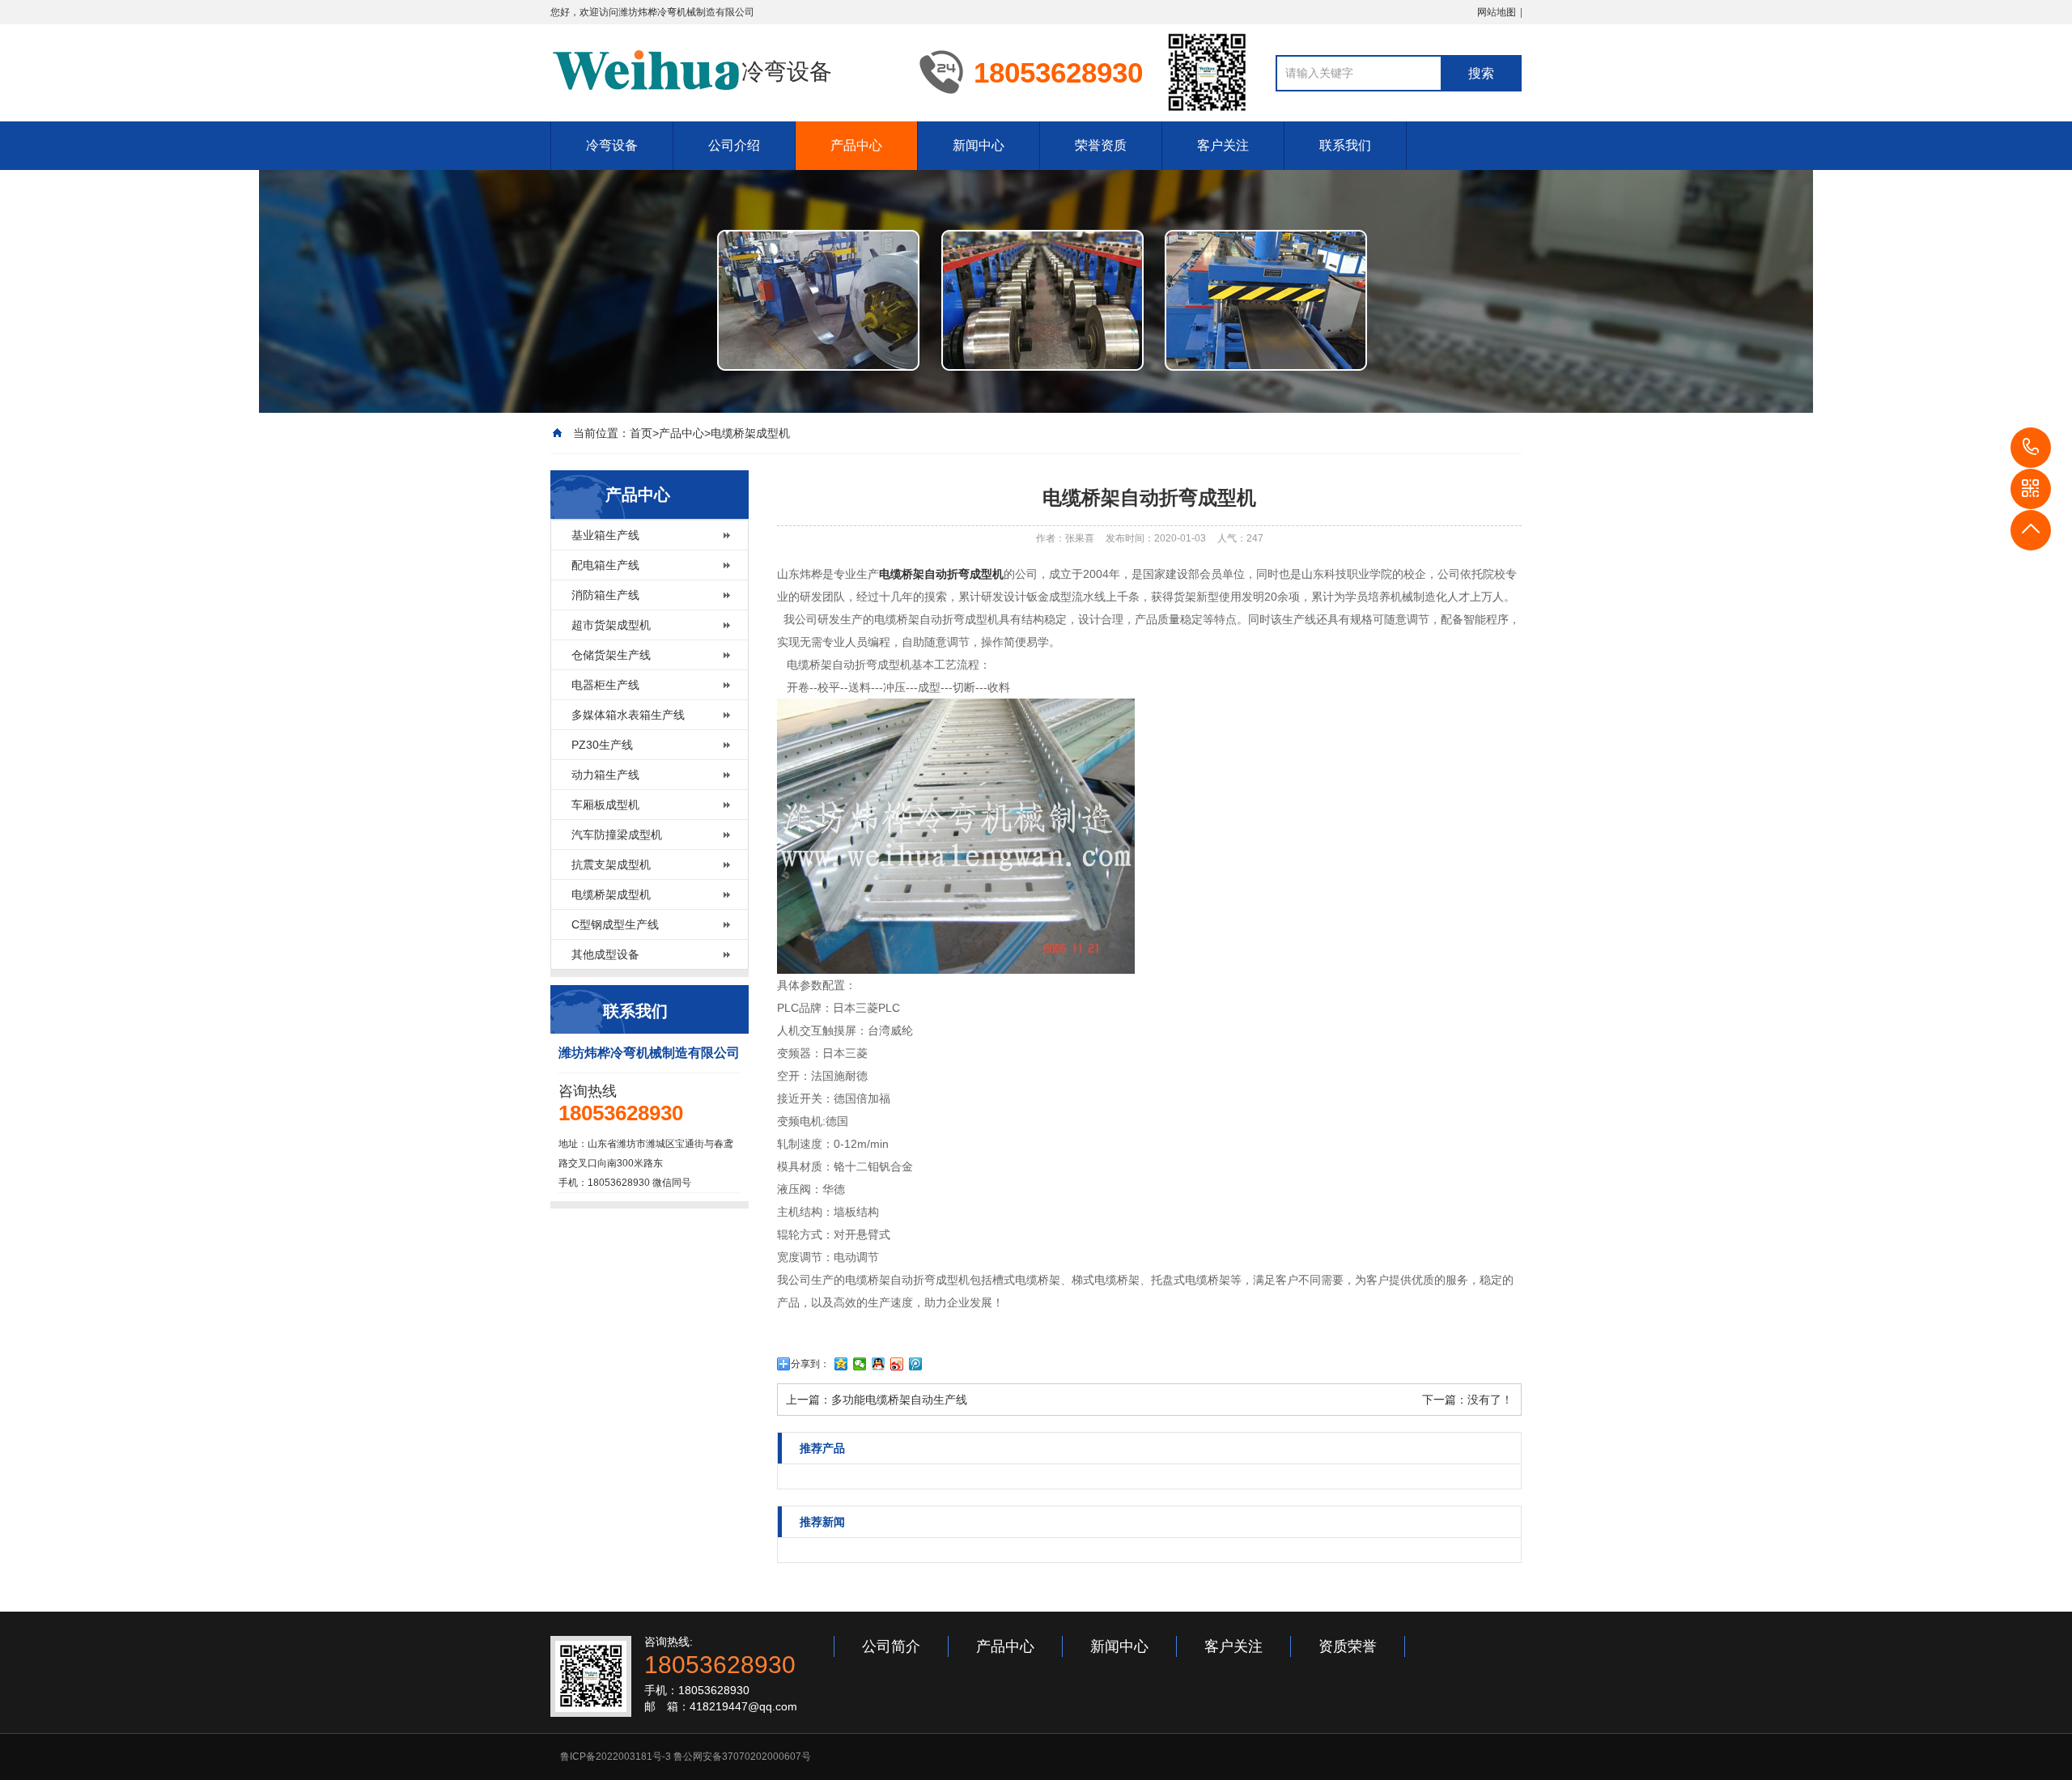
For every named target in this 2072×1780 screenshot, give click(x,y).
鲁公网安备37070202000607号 (742, 1757)
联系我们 (1345, 145)
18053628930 (2031, 448)
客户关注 (1223, 145)
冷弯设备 (612, 145)
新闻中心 (979, 145)
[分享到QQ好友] (879, 1364)
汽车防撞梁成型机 (617, 835)
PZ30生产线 (602, 745)
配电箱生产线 (605, 565)
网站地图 (1497, 12)
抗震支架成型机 (611, 865)
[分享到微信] (860, 1364)
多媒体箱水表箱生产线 (628, 715)
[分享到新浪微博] (897, 1364)
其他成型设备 (605, 954)
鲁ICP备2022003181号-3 (616, 1757)
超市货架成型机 (611, 625)
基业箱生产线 (605, 535)
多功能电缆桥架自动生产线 (899, 1400)
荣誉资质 (1101, 145)
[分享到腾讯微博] (916, 1364)
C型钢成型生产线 (615, 924)
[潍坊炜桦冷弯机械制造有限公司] (646, 71)
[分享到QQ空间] (841, 1364)
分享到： (810, 1364)
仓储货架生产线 (611, 655)
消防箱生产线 (605, 595)
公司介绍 (734, 145)
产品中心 (856, 145)
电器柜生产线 (605, 685)
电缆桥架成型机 (750, 433)
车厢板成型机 (605, 805)
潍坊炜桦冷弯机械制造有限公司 (686, 12)
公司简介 (891, 1646)
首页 (641, 433)
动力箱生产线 (605, 775)
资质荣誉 (1348, 1646)
